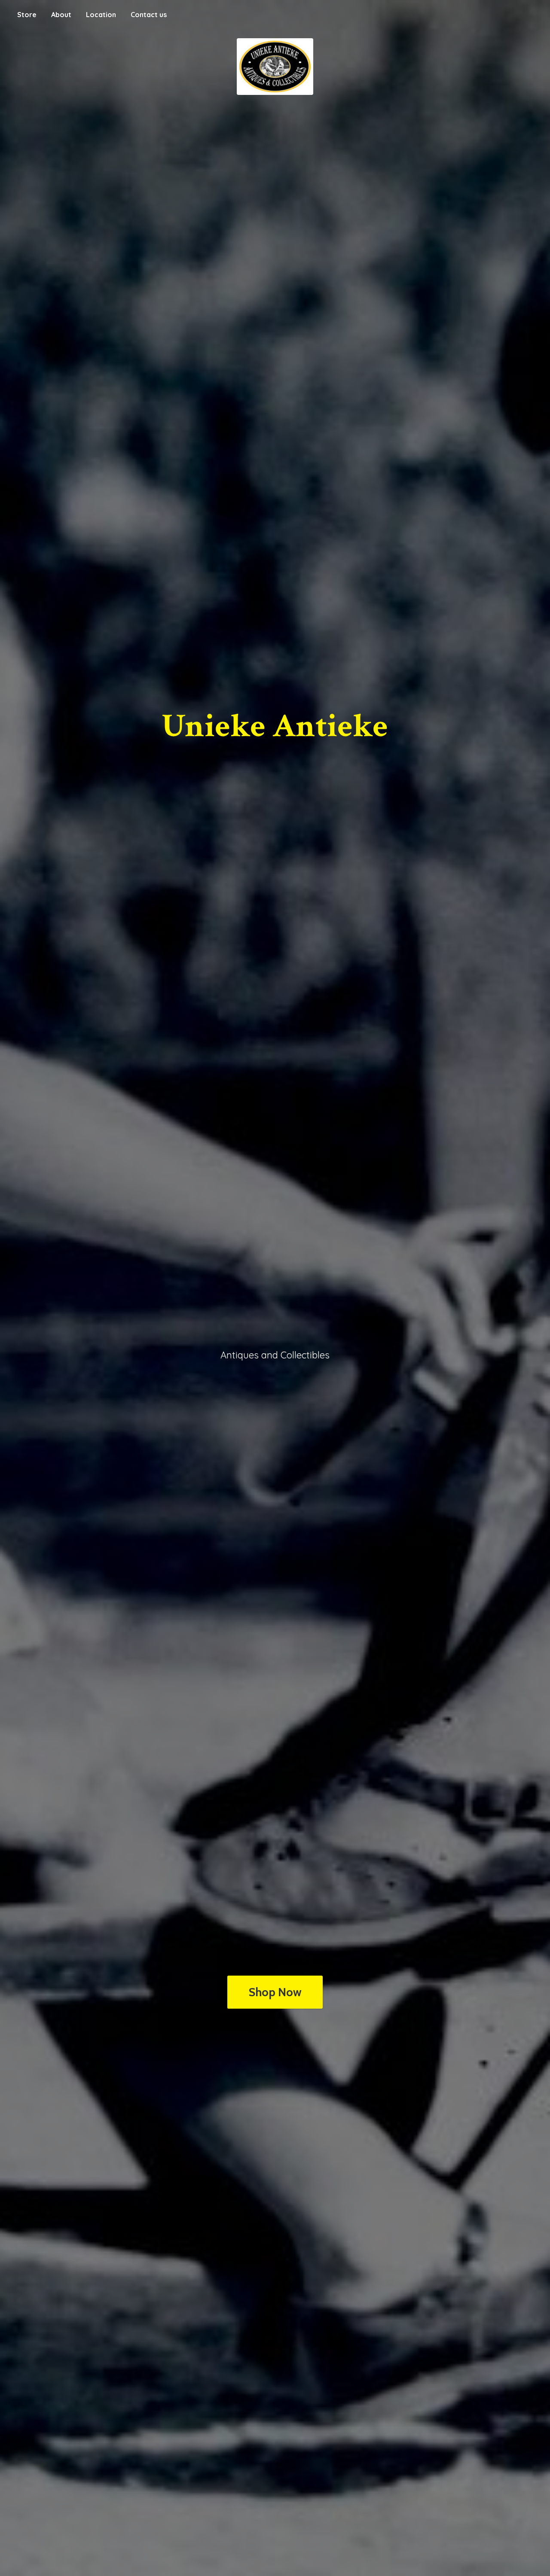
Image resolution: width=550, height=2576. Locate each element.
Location (101, 15)
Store (27, 15)
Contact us (149, 15)
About (61, 15)
